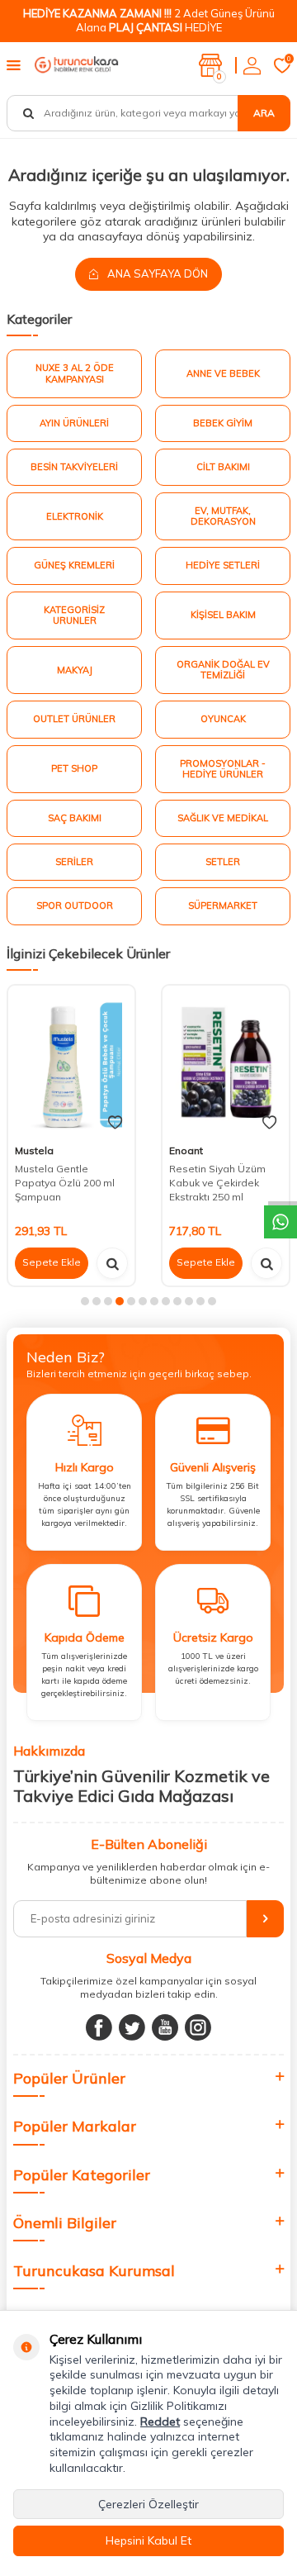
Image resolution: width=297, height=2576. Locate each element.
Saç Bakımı (75, 818)
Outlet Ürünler (74, 719)
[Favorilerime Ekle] (115, 1123)
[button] (85, 1301)
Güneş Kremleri (74, 565)
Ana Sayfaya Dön (156, 273)
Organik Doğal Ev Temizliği (223, 670)
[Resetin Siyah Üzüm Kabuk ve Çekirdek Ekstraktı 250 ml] (226, 1062)
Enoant (186, 1150)
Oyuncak (223, 719)
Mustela (34, 1150)
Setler (223, 862)
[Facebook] (99, 2027)
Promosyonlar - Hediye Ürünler (223, 769)
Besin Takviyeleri (74, 467)
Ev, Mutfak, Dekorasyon (223, 516)
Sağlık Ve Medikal (223, 818)
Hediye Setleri (223, 565)
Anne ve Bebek (223, 373)
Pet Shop (74, 768)
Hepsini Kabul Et (148, 2540)
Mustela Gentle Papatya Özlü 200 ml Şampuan (65, 1183)
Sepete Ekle (52, 1262)
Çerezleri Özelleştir (148, 2504)
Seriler (74, 862)
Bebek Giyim (223, 423)
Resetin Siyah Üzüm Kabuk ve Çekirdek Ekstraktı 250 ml (217, 1183)
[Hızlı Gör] (112, 1263)
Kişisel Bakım (223, 615)
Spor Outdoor (75, 905)
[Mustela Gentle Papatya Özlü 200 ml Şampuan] (71, 1062)
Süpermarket (223, 905)
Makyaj (75, 670)
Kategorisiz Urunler (74, 615)
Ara (264, 113)
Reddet (160, 2422)
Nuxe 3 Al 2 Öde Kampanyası (75, 373)
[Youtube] (165, 2027)
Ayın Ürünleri (74, 423)
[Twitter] (132, 2027)
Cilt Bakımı (223, 467)
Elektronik (75, 516)
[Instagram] (198, 2027)
